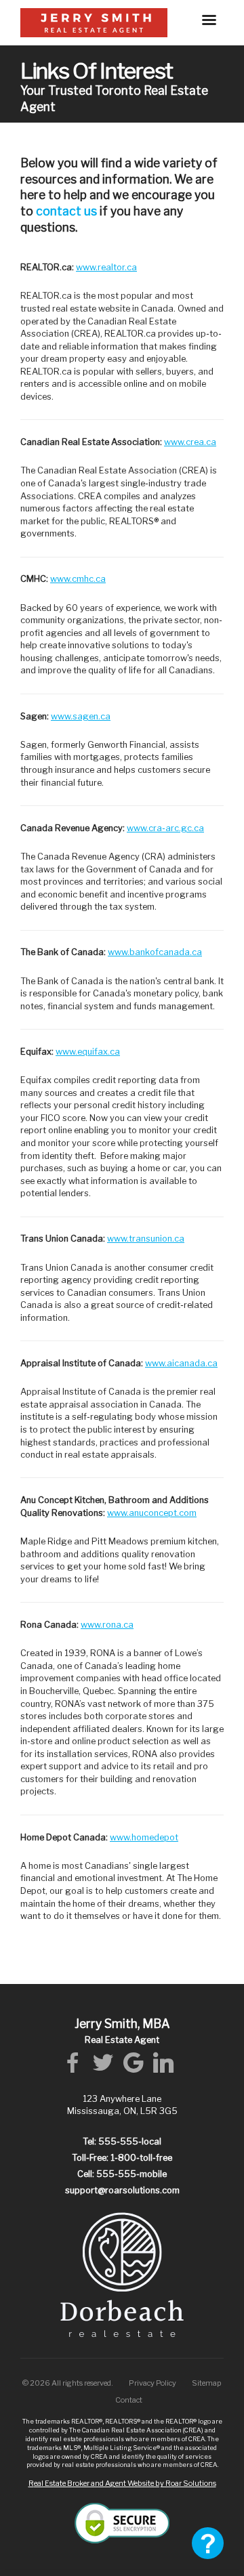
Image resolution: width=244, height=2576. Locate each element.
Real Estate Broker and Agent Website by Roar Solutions (122, 2483)
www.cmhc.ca (78, 579)
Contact (129, 2400)
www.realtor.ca (106, 267)
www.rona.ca (107, 1625)
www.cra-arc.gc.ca (165, 828)
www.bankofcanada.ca (155, 952)
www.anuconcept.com (152, 1513)
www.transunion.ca (146, 1239)
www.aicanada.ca (181, 1363)
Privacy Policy (152, 2383)
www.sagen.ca (81, 716)
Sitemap (207, 2383)
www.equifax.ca (88, 1052)
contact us (66, 211)
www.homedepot (144, 1837)
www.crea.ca (190, 442)
